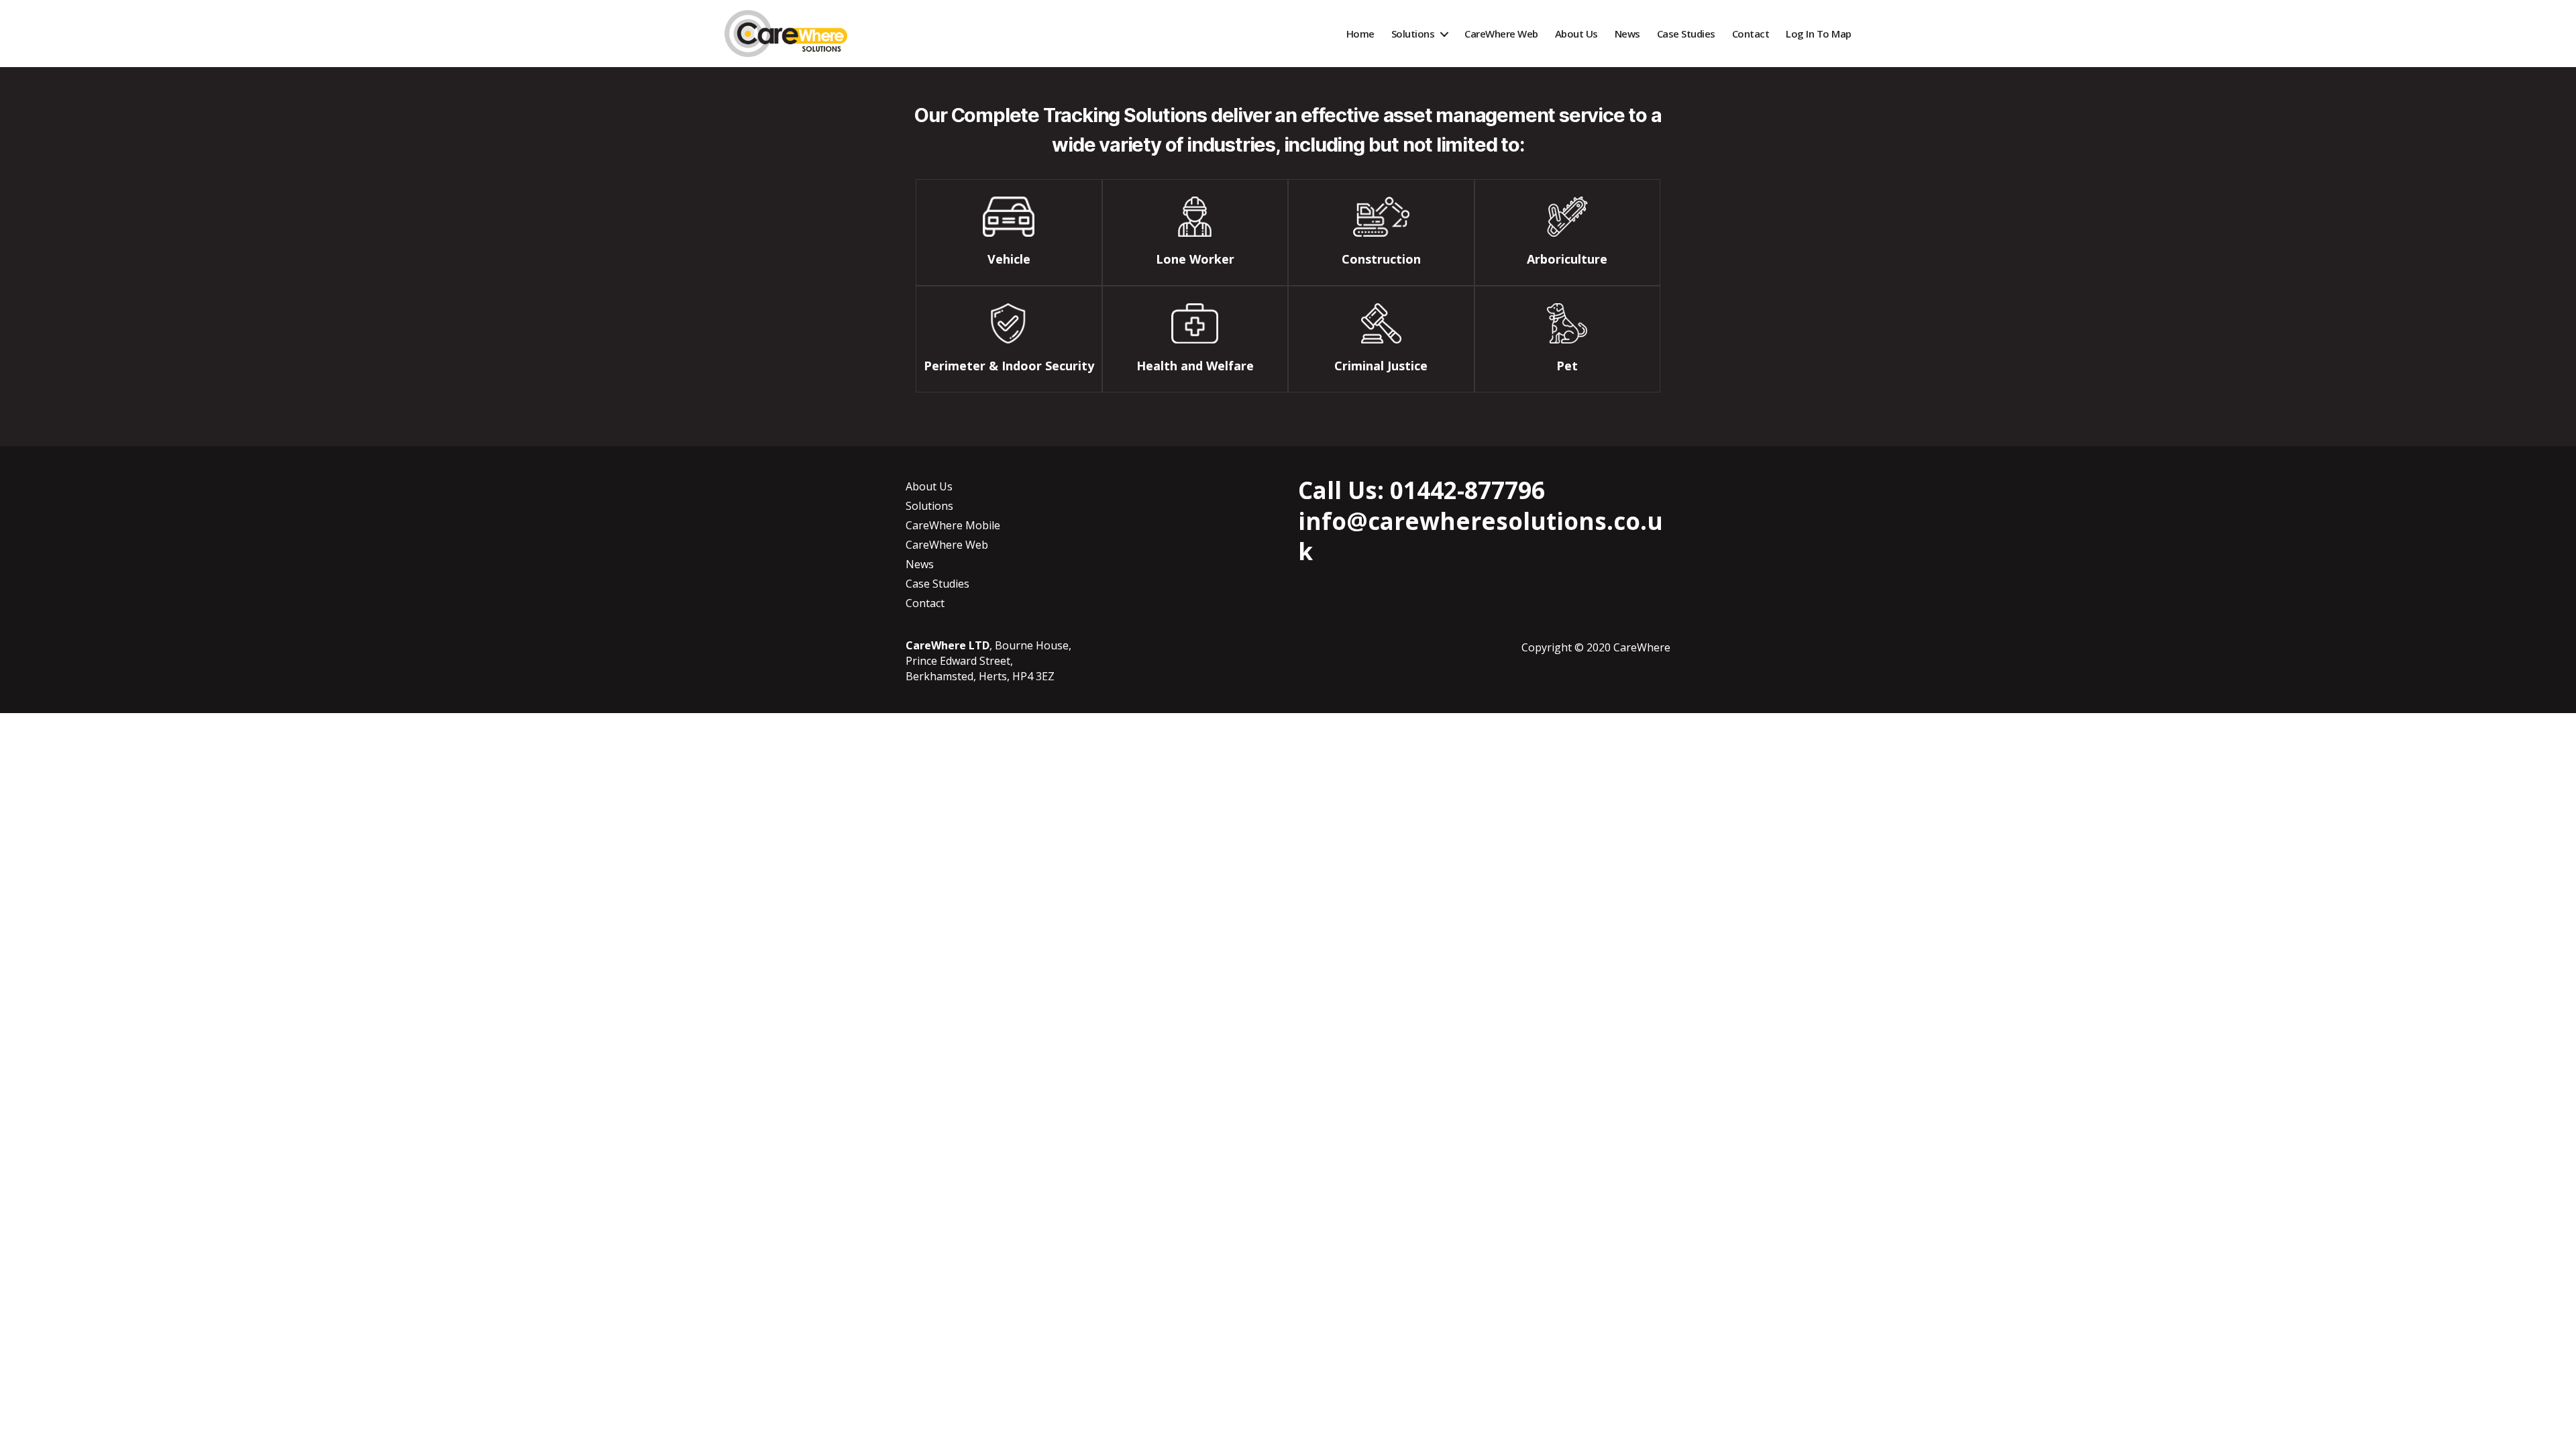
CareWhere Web (1501, 34)
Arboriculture (1567, 259)
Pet (1567, 366)
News (1627, 34)
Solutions (1413, 34)
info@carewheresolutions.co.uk (1481, 536)
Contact (1751, 34)
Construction (1381, 259)
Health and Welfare (1195, 366)
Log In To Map (1819, 34)
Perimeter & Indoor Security (1009, 366)
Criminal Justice (1381, 366)
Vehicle (1009, 259)
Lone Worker (1195, 259)
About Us (1576, 34)
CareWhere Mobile (953, 525)
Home (1360, 34)
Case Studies (1686, 34)
